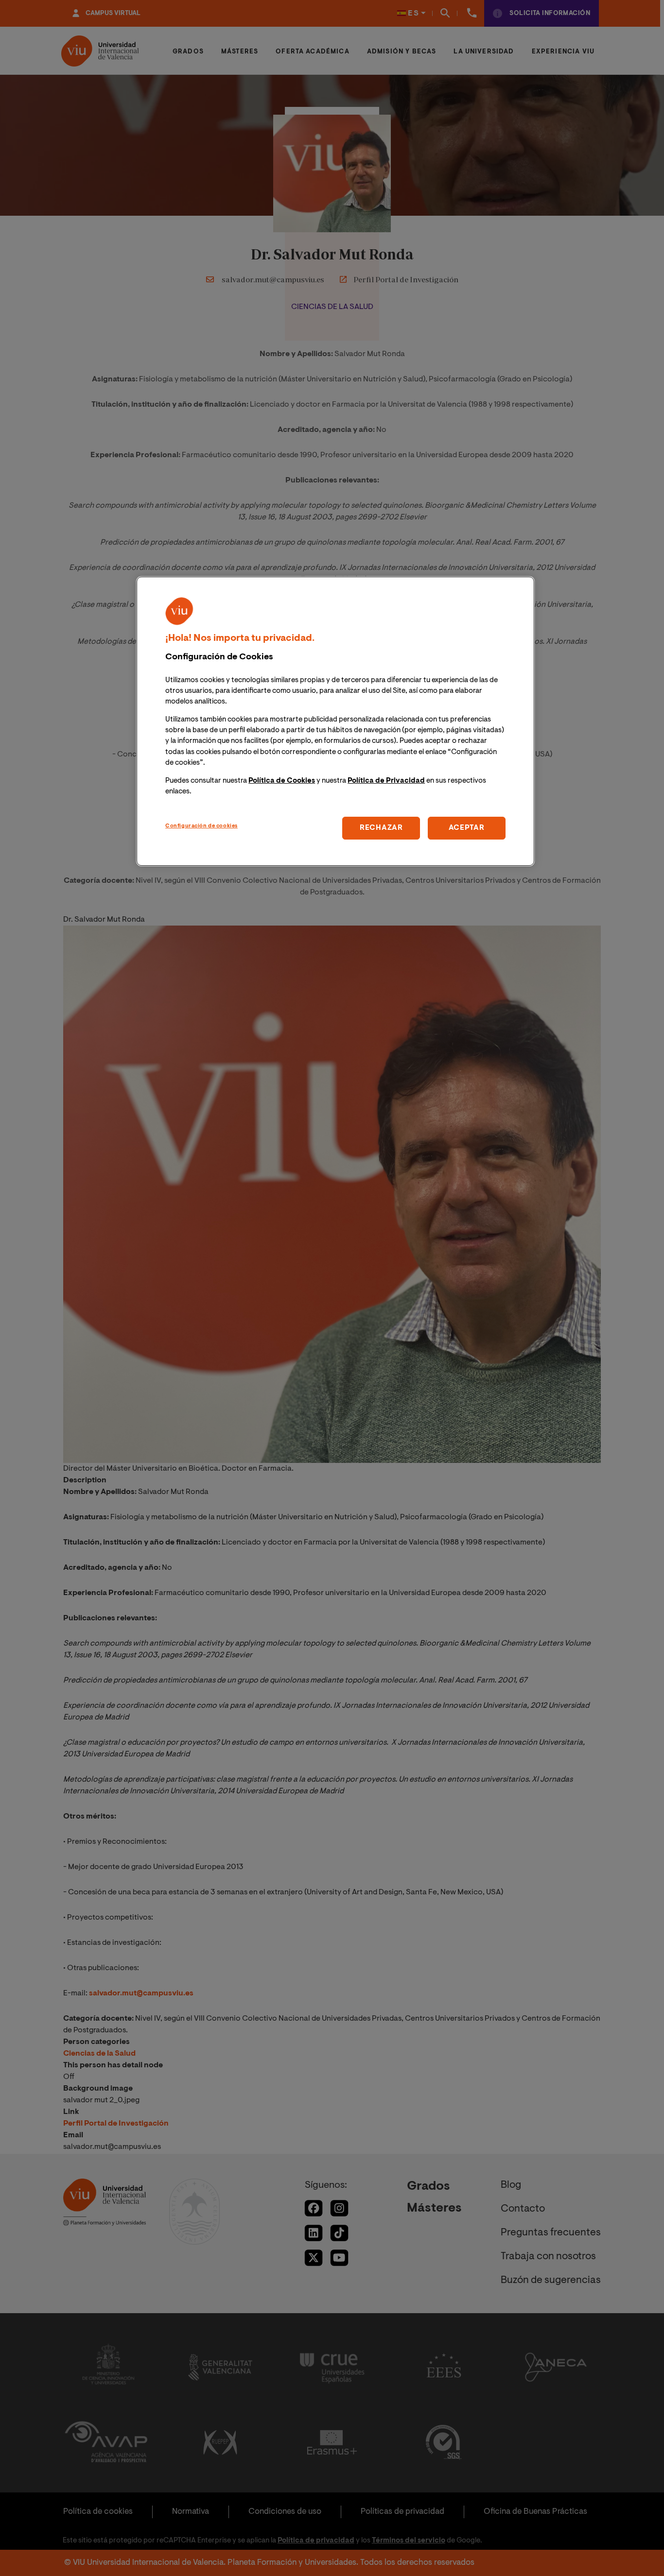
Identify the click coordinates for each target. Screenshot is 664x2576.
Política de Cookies (282, 781)
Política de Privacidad (386, 781)
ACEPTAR (467, 828)
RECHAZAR (381, 828)
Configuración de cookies (201, 826)
